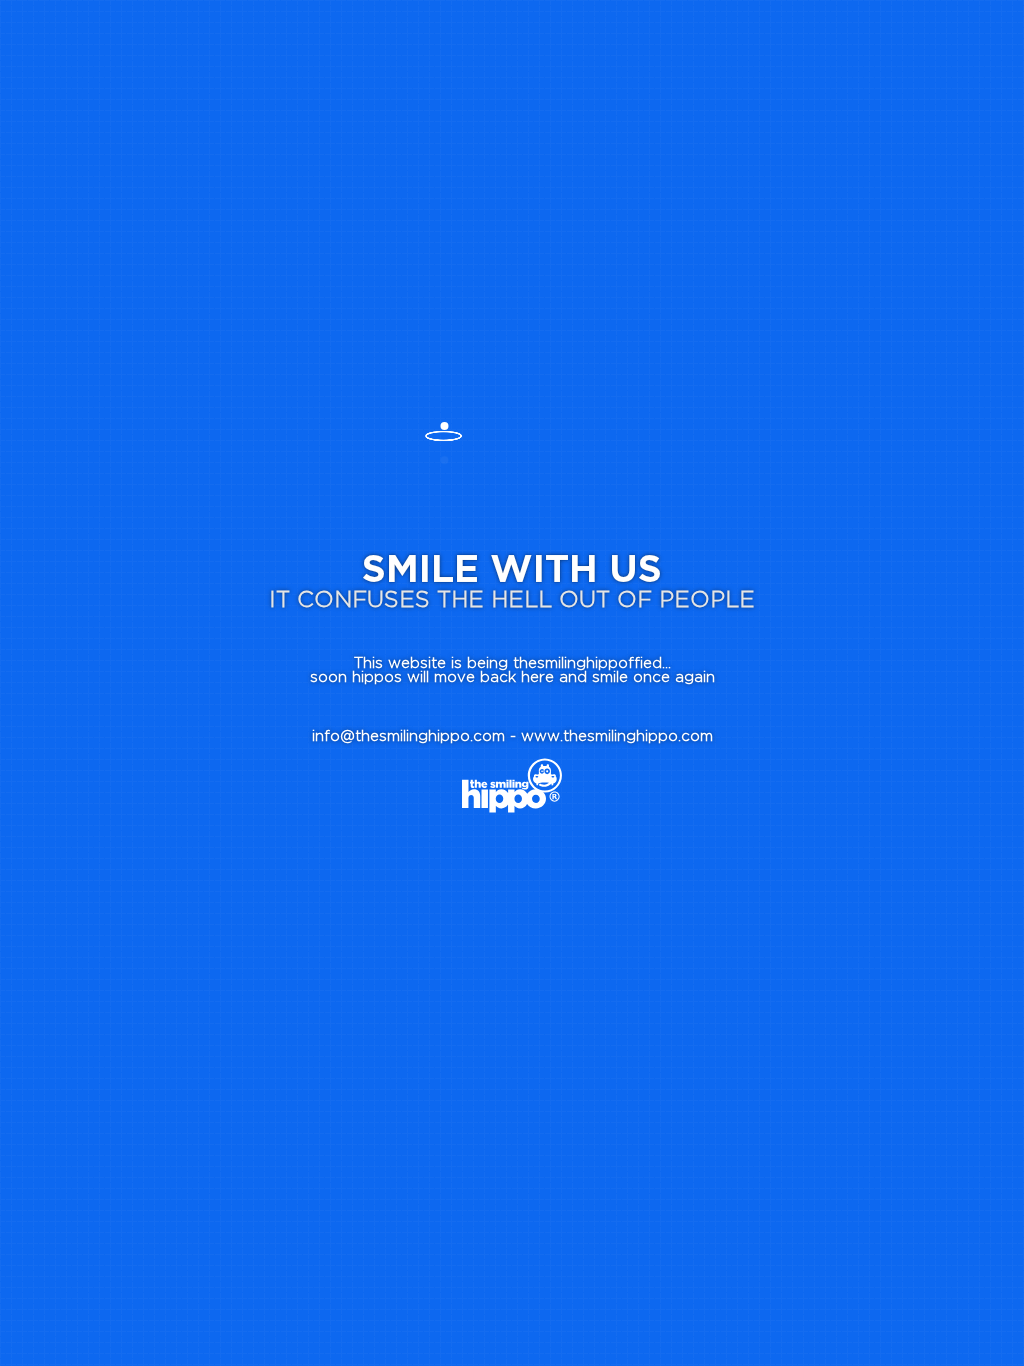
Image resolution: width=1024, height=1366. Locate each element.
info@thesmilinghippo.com (408, 736)
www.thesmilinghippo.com (617, 736)
